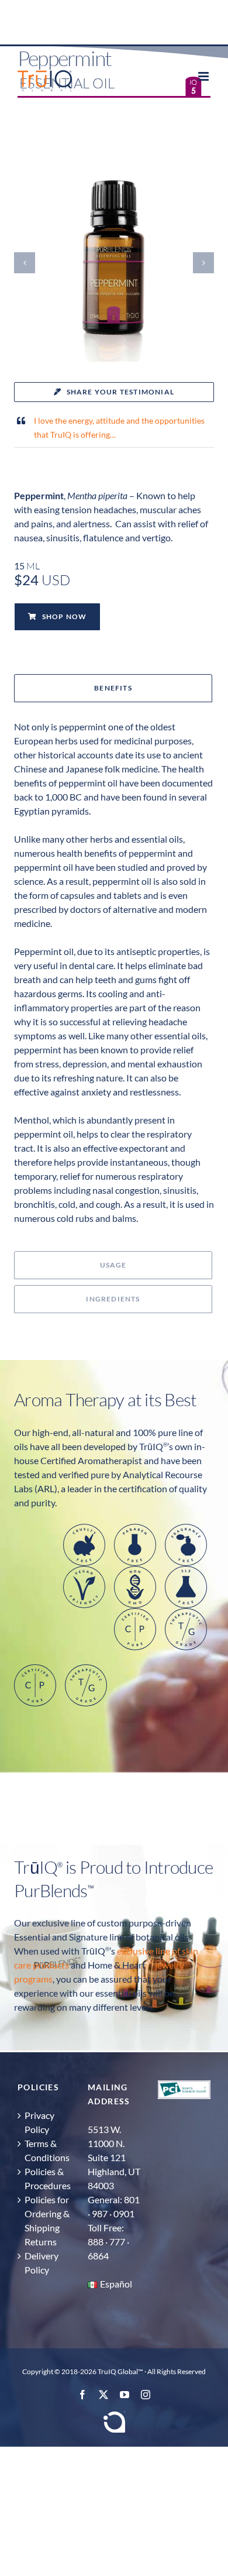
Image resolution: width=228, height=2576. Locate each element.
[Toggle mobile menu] (204, 76)
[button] (25, 263)
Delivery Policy (42, 2263)
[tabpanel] (114, 980)
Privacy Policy (39, 2122)
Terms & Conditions (47, 2150)
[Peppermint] (114, 167)
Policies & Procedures (47, 2178)
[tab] (113, 688)
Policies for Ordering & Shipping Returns (47, 2220)
